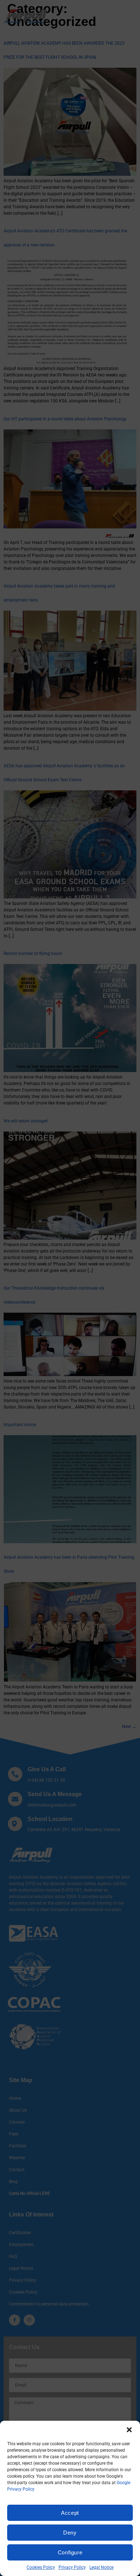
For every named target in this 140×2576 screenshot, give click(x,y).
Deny (70, 2533)
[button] (129, 2430)
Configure (70, 2552)
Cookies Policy (41, 2567)
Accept (70, 2513)
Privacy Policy (72, 2567)
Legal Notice (101, 2567)
